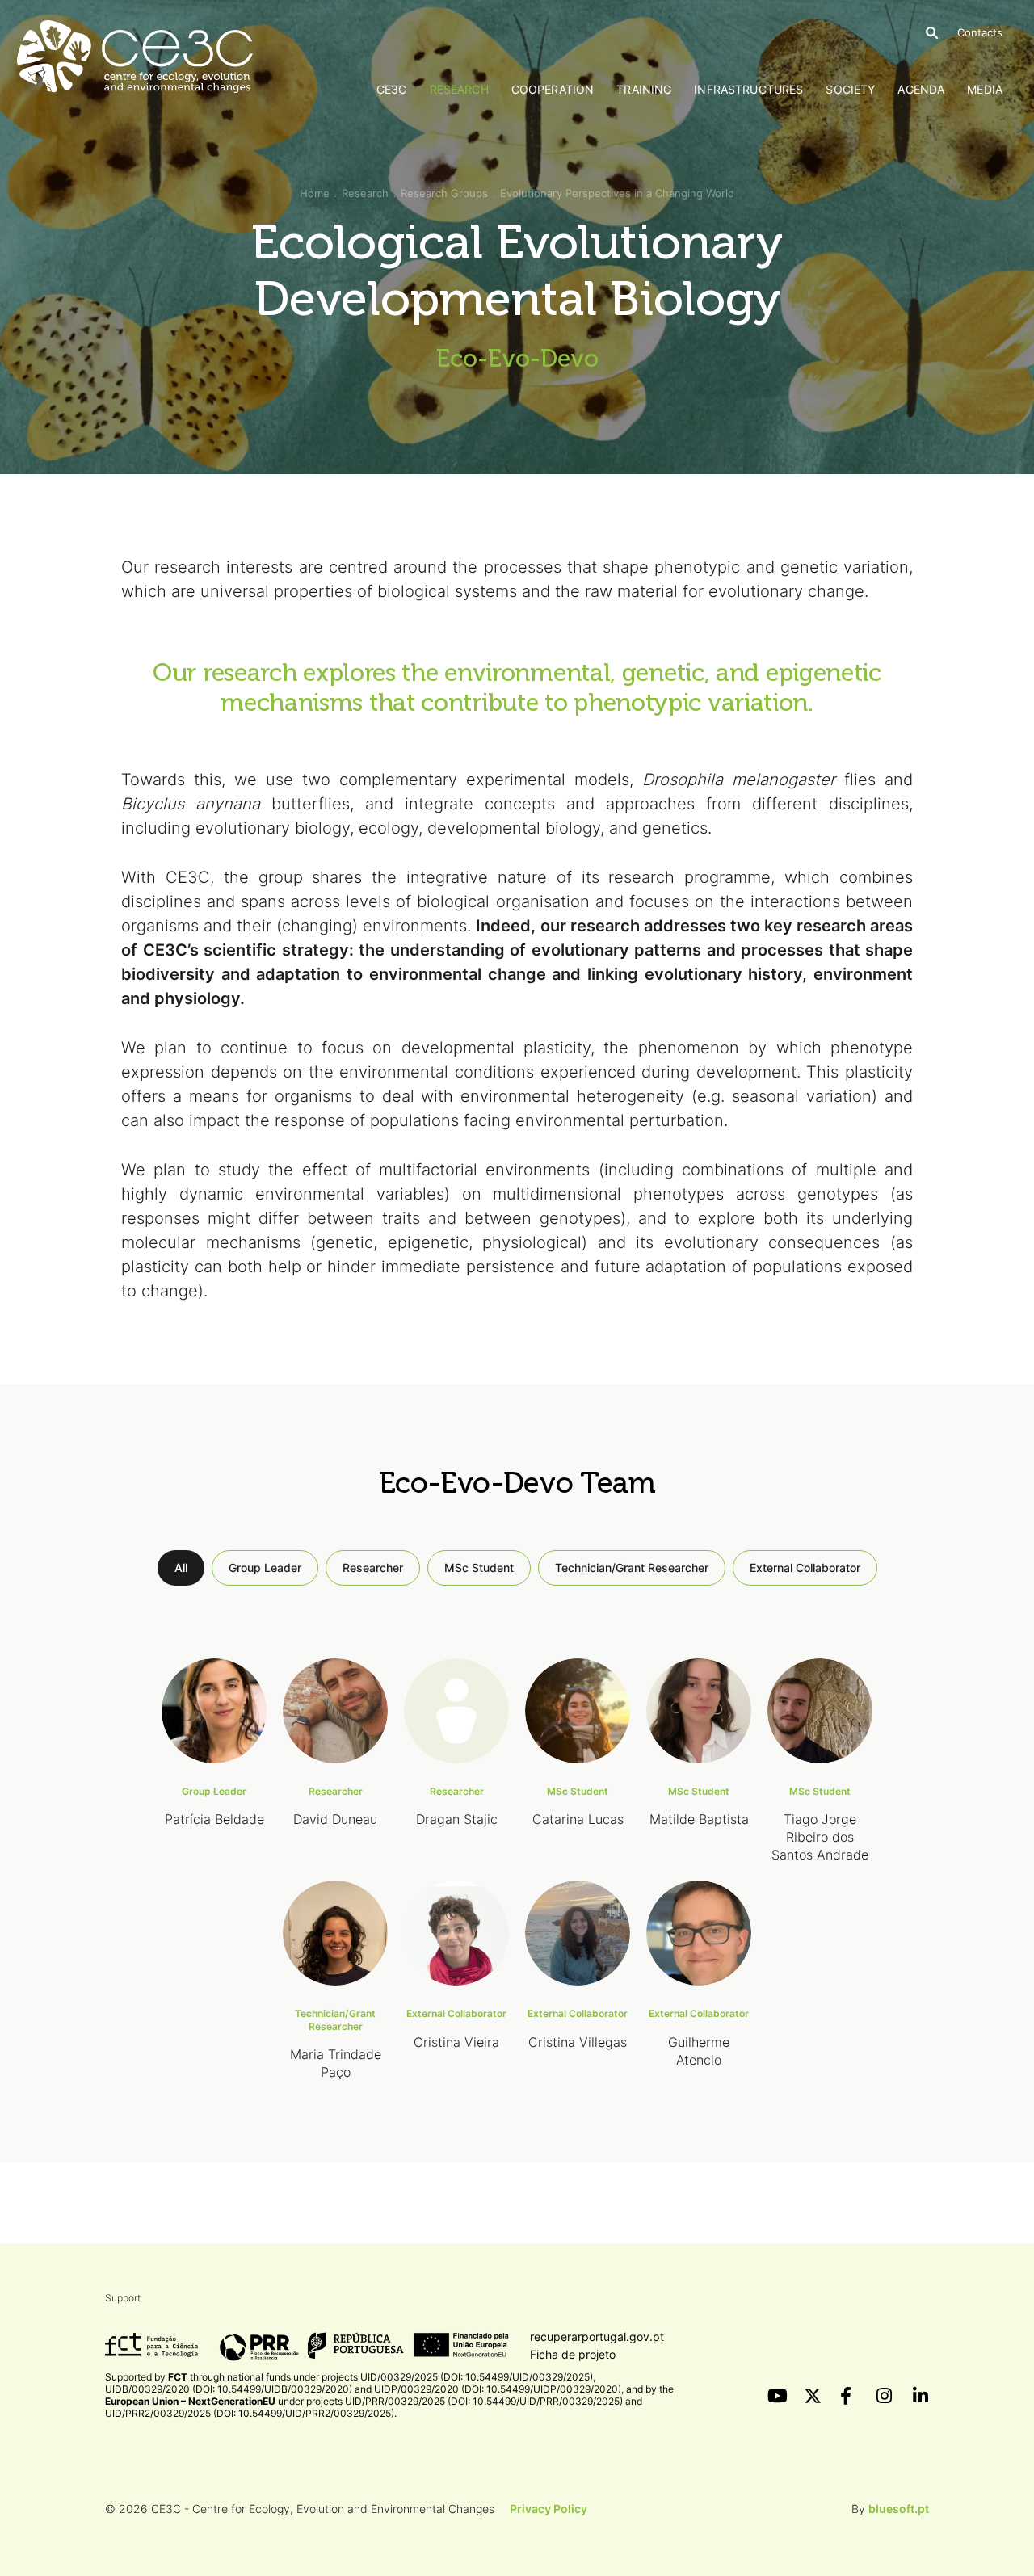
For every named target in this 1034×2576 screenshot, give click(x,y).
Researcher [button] (373, 1567)
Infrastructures (748, 89)
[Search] (932, 33)
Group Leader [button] (265, 1567)
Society (850, 89)
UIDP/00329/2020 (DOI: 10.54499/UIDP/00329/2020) (498, 2389)
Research (459, 89)
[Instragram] (885, 2396)
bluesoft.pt (899, 2509)
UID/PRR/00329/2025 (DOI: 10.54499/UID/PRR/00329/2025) (484, 2401)
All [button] (181, 1567)
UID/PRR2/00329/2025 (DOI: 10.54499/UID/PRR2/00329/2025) (250, 2413)
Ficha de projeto (573, 2354)
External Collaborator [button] (805, 1567)
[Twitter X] (812, 2396)
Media (985, 89)
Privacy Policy (549, 2509)
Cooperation (553, 89)
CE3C (392, 89)
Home (315, 193)
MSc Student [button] (479, 1567)
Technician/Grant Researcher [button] (632, 1567)
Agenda (921, 89)
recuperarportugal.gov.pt (597, 2336)
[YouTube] (775, 2396)
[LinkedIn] (921, 2396)
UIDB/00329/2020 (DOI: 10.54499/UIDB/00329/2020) (229, 2389)
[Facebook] (848, 2396)
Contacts (980, 32)
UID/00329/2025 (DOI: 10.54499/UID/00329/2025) (477, 2377)
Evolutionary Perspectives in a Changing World (617, 193)
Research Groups (444, 193)
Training (644, 89)
